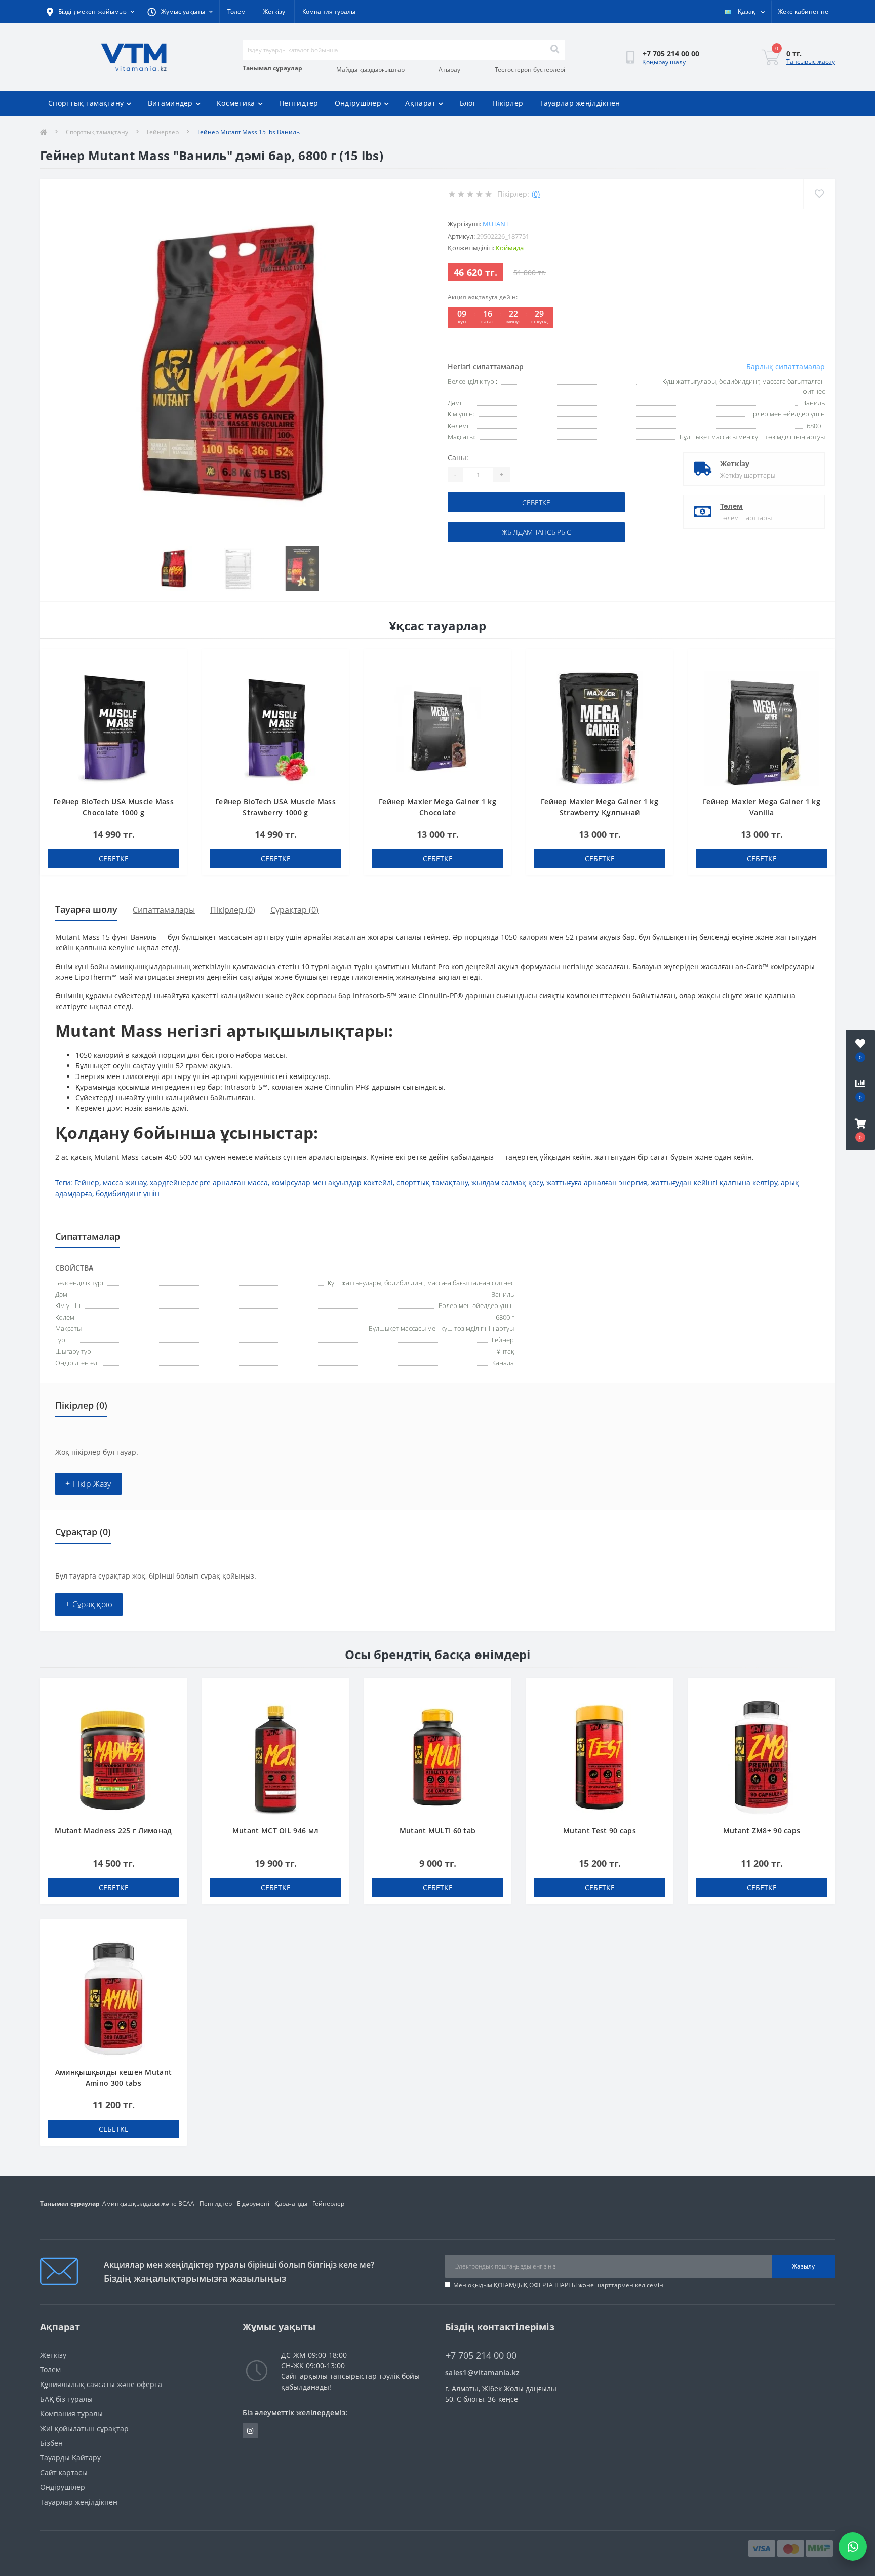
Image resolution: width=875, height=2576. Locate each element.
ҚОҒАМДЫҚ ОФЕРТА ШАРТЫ (535, 2285)
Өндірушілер (358, 103)
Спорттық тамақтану (86, 103)
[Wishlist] (819, 194)
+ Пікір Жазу (88, 1484)
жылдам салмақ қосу (507, 1183)
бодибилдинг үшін (128, 1193)
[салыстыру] (174, 678)
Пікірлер (508, 103)
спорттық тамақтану (432, 1183)
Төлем (236, 11)
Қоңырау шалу (664, 62)
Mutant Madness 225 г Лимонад (113, 1831)
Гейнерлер (163, 132)
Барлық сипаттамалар (786, 367)
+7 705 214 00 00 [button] (481, 2355)
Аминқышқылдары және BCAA (148, 2203)
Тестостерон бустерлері (530, 70)
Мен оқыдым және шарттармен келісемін (558, 2285)
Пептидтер (299, 103)
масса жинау (125, 1183)
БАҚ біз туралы (66, 2399)
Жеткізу (274, 11)
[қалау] (174, 662)
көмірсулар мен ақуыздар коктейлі (332, 1183)
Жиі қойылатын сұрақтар (84, 2428)
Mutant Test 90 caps (600, 1831)
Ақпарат (420, 103)
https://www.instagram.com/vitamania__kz (250, 2431)
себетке (536, 502)
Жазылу (803, 2266)
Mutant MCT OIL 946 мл (275, 1831)
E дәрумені (253, 2203)
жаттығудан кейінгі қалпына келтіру (714, 1183)
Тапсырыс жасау (811, 62)
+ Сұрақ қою (89, 1604)
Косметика (236, 103)
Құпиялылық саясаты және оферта (101, 2384)
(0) (536, 194)
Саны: (458, 458)
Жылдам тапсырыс (536, 532)
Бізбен (51, 2443)
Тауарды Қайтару (70, 2458)
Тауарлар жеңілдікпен (580, 103)
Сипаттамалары (164, 910)
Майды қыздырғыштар (370, 70)
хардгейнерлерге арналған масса (209, 1183)
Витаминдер (170, 103)
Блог (468, 103)
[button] (860, 1130)
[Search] (554, 50)
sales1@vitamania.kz (483, 2373)
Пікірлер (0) (233, 910)
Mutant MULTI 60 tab (438, 1831)
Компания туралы (329, 11)
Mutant (496, 224)
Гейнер (87, 1183)
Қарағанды (291, 2203)
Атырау (449, 70)
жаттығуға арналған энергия (597, 1183)
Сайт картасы (64, 2472)
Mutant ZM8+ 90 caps (762, 1831)
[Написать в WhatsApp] (853, 2547)
